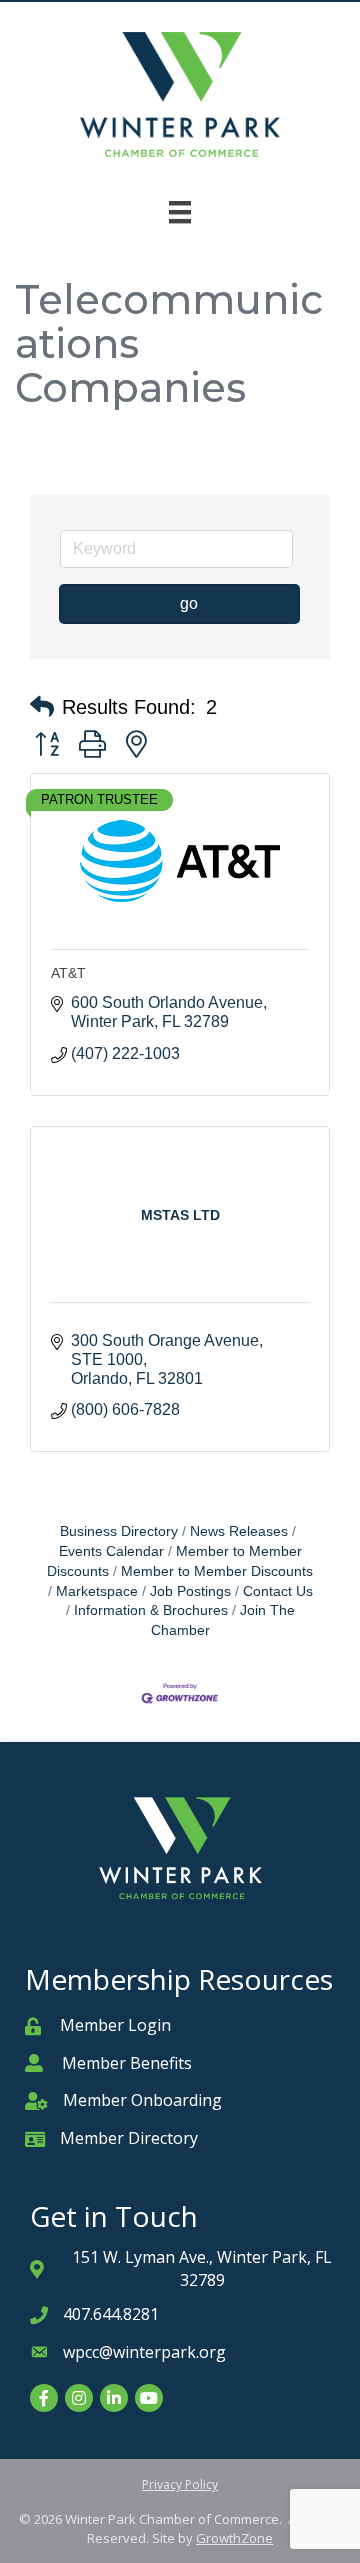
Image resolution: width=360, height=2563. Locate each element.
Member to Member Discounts (174, 1561)
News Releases (239, 1531)
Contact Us (278, 1591)
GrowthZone (234, 2538)
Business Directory (119, 1531)
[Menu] (180, 212)
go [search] (189, 603)
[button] (42, 707)
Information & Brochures (151, 1610)
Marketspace (97, 1591)
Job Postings (190, 1591)
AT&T (68, 973)
